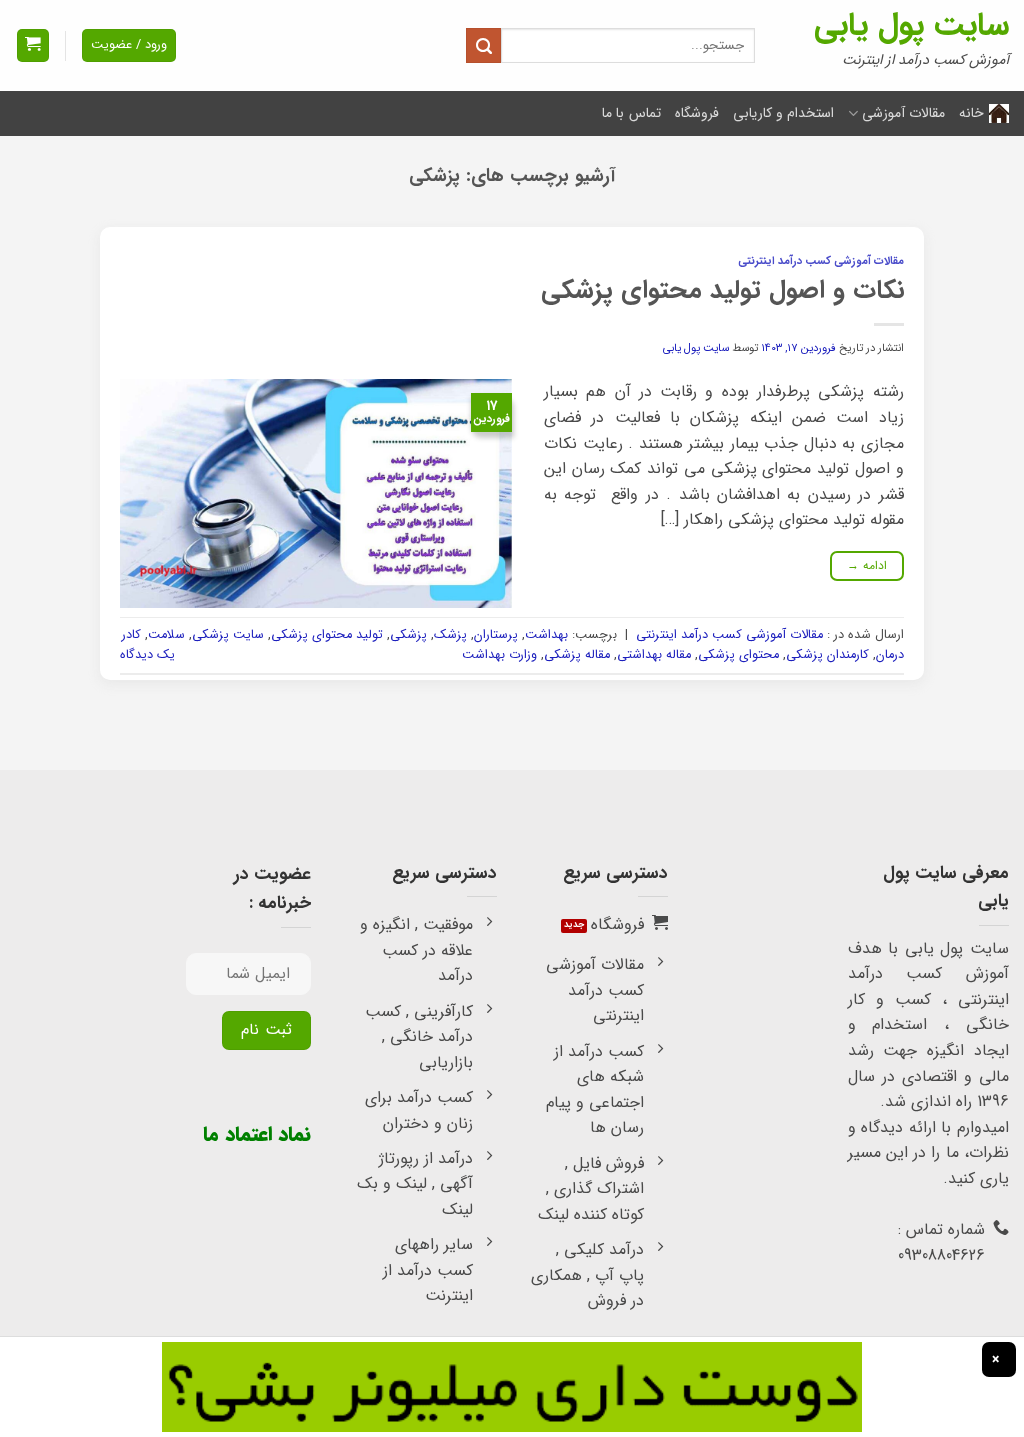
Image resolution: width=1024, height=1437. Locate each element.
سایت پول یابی (911, 26)
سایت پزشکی (228, 635)
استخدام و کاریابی (784, 113)
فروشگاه (697, 113)
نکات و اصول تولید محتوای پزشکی (722, 290)
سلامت (166, 635)
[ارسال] (483, 45)
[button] (33, 45)
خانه (971, 113)
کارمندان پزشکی (827, 655)
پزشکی (408, 635)
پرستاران (496, 635)
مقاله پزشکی (577, 655)
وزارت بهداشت (499, 655)
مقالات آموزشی (903, 113)
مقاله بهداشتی (654, 655)
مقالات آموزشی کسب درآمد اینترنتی (821, 261)
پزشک (450, 635)
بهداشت (546, 635)
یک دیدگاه (147, 655)
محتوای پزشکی (738, 655)
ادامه (867, 565)
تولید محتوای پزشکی (327, 635)
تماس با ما (631, 113)
